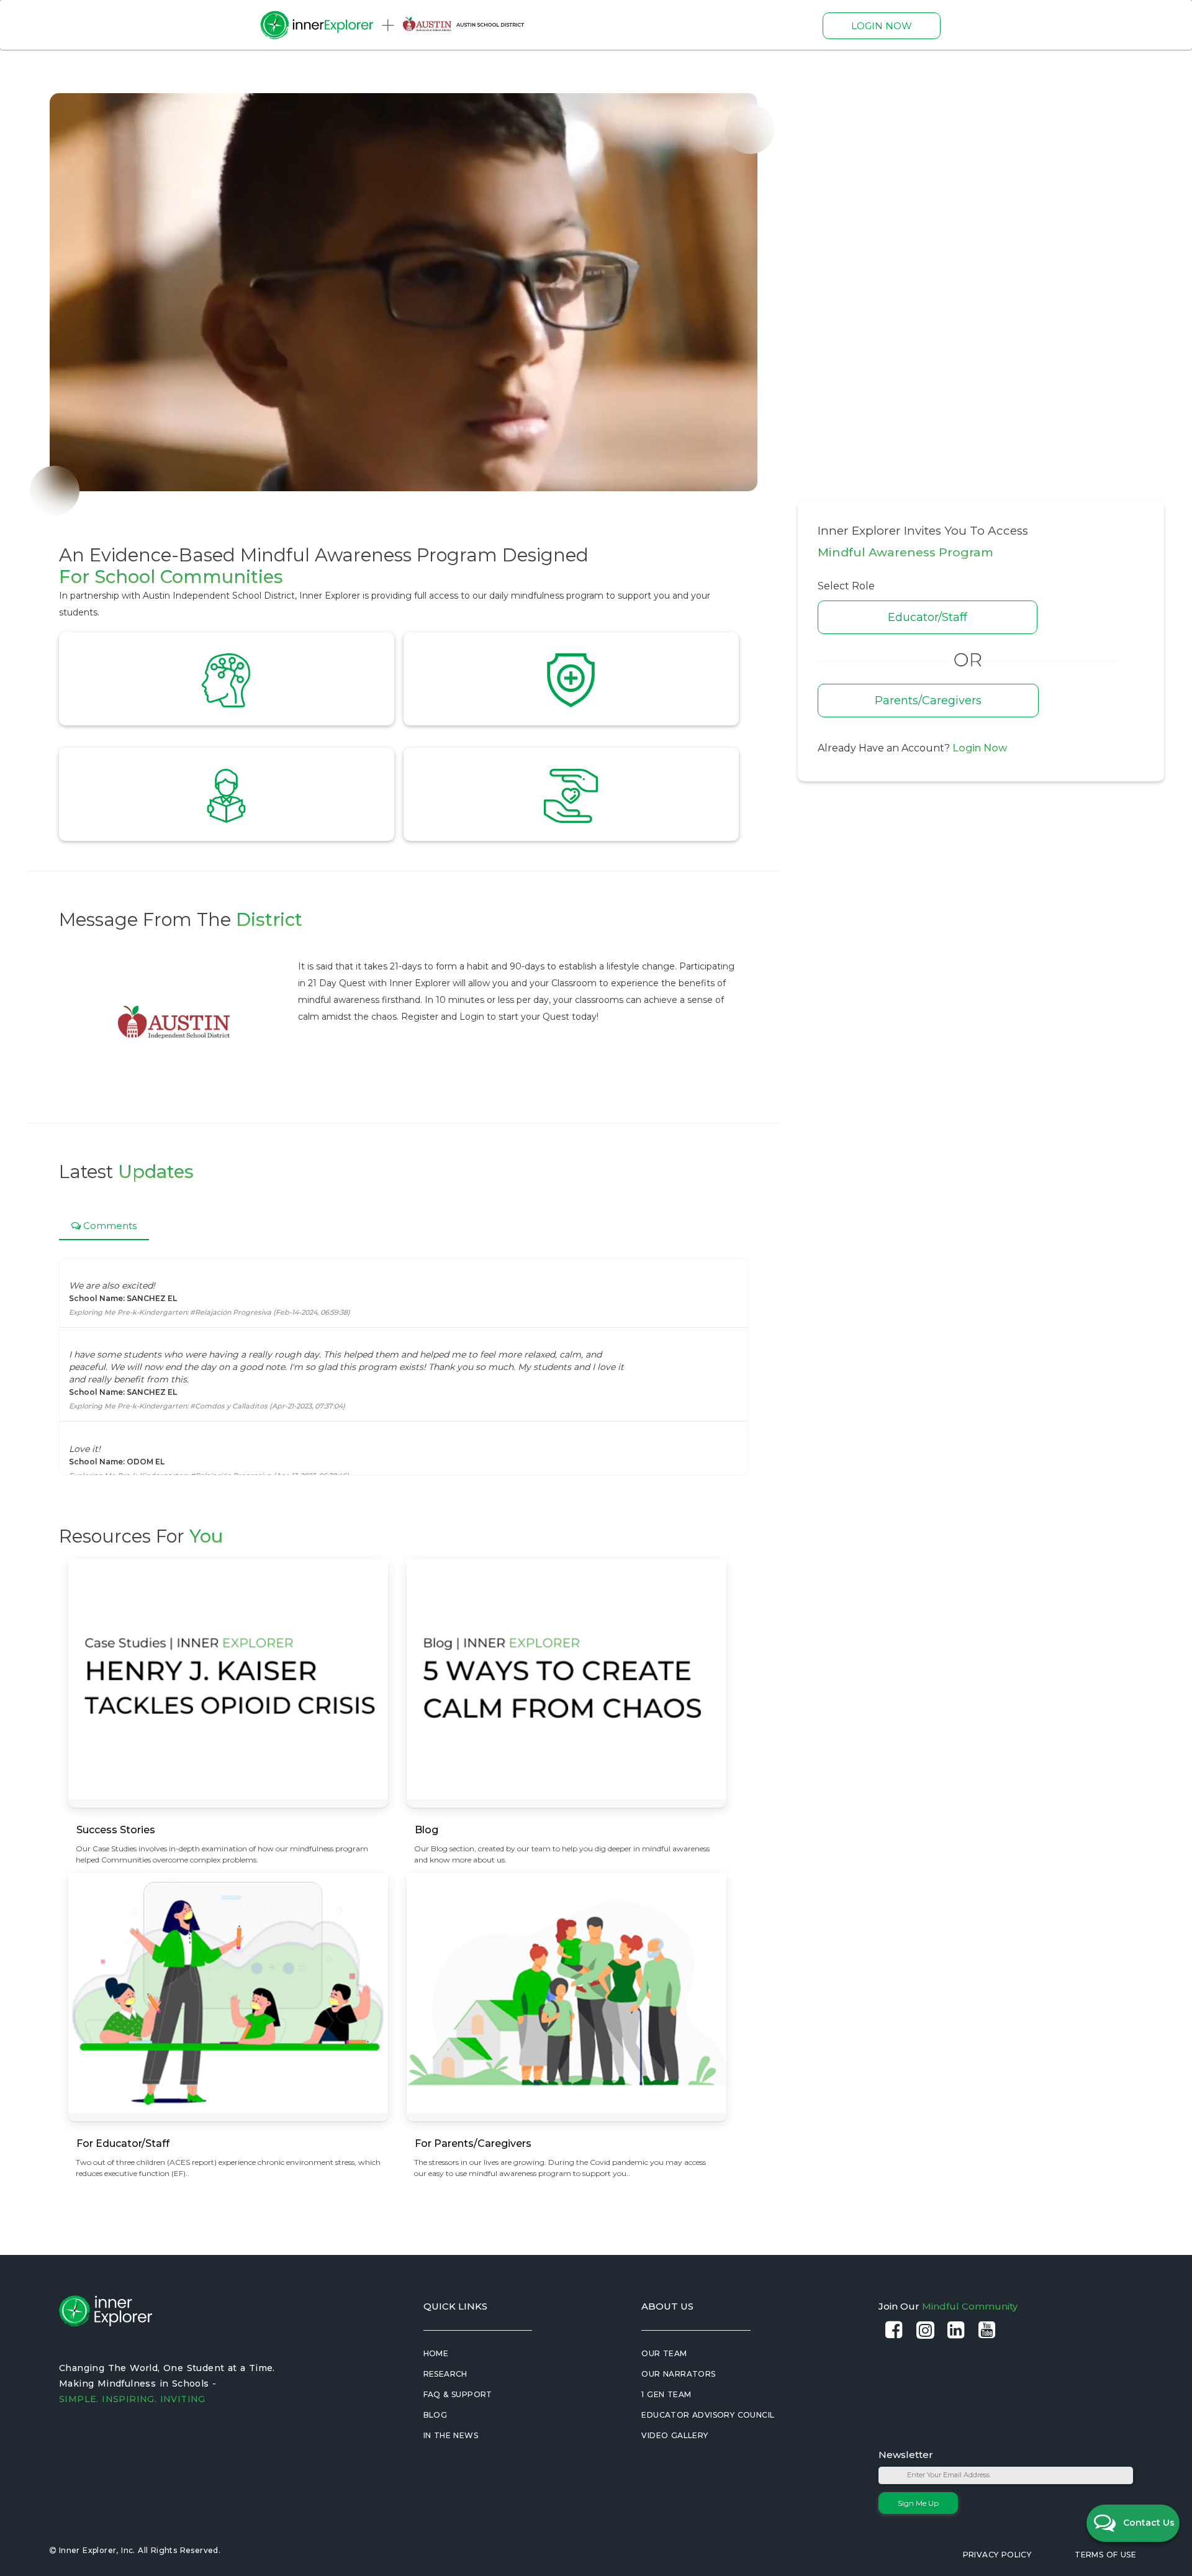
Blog (436, 2415)
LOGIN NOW (882, 26)
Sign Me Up (918, 2503)
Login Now (980, 748)
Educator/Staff (928, 617)
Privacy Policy (997, 2555)
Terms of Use (1105, 2555)
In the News (451, 2435)
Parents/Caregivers (928, 701)
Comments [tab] (109, 1226)
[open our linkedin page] (956, 2330)
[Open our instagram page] (925, 2330)
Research (445, 2374)
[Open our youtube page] (987, 2330)
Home (436, 2353)
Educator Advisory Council (708, 2415)
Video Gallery (675, 2435)
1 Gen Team (666, 2394)
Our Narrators (678, 2374)
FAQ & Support (458, 2394)
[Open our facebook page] (894, 2330)
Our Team (664, 2353)
